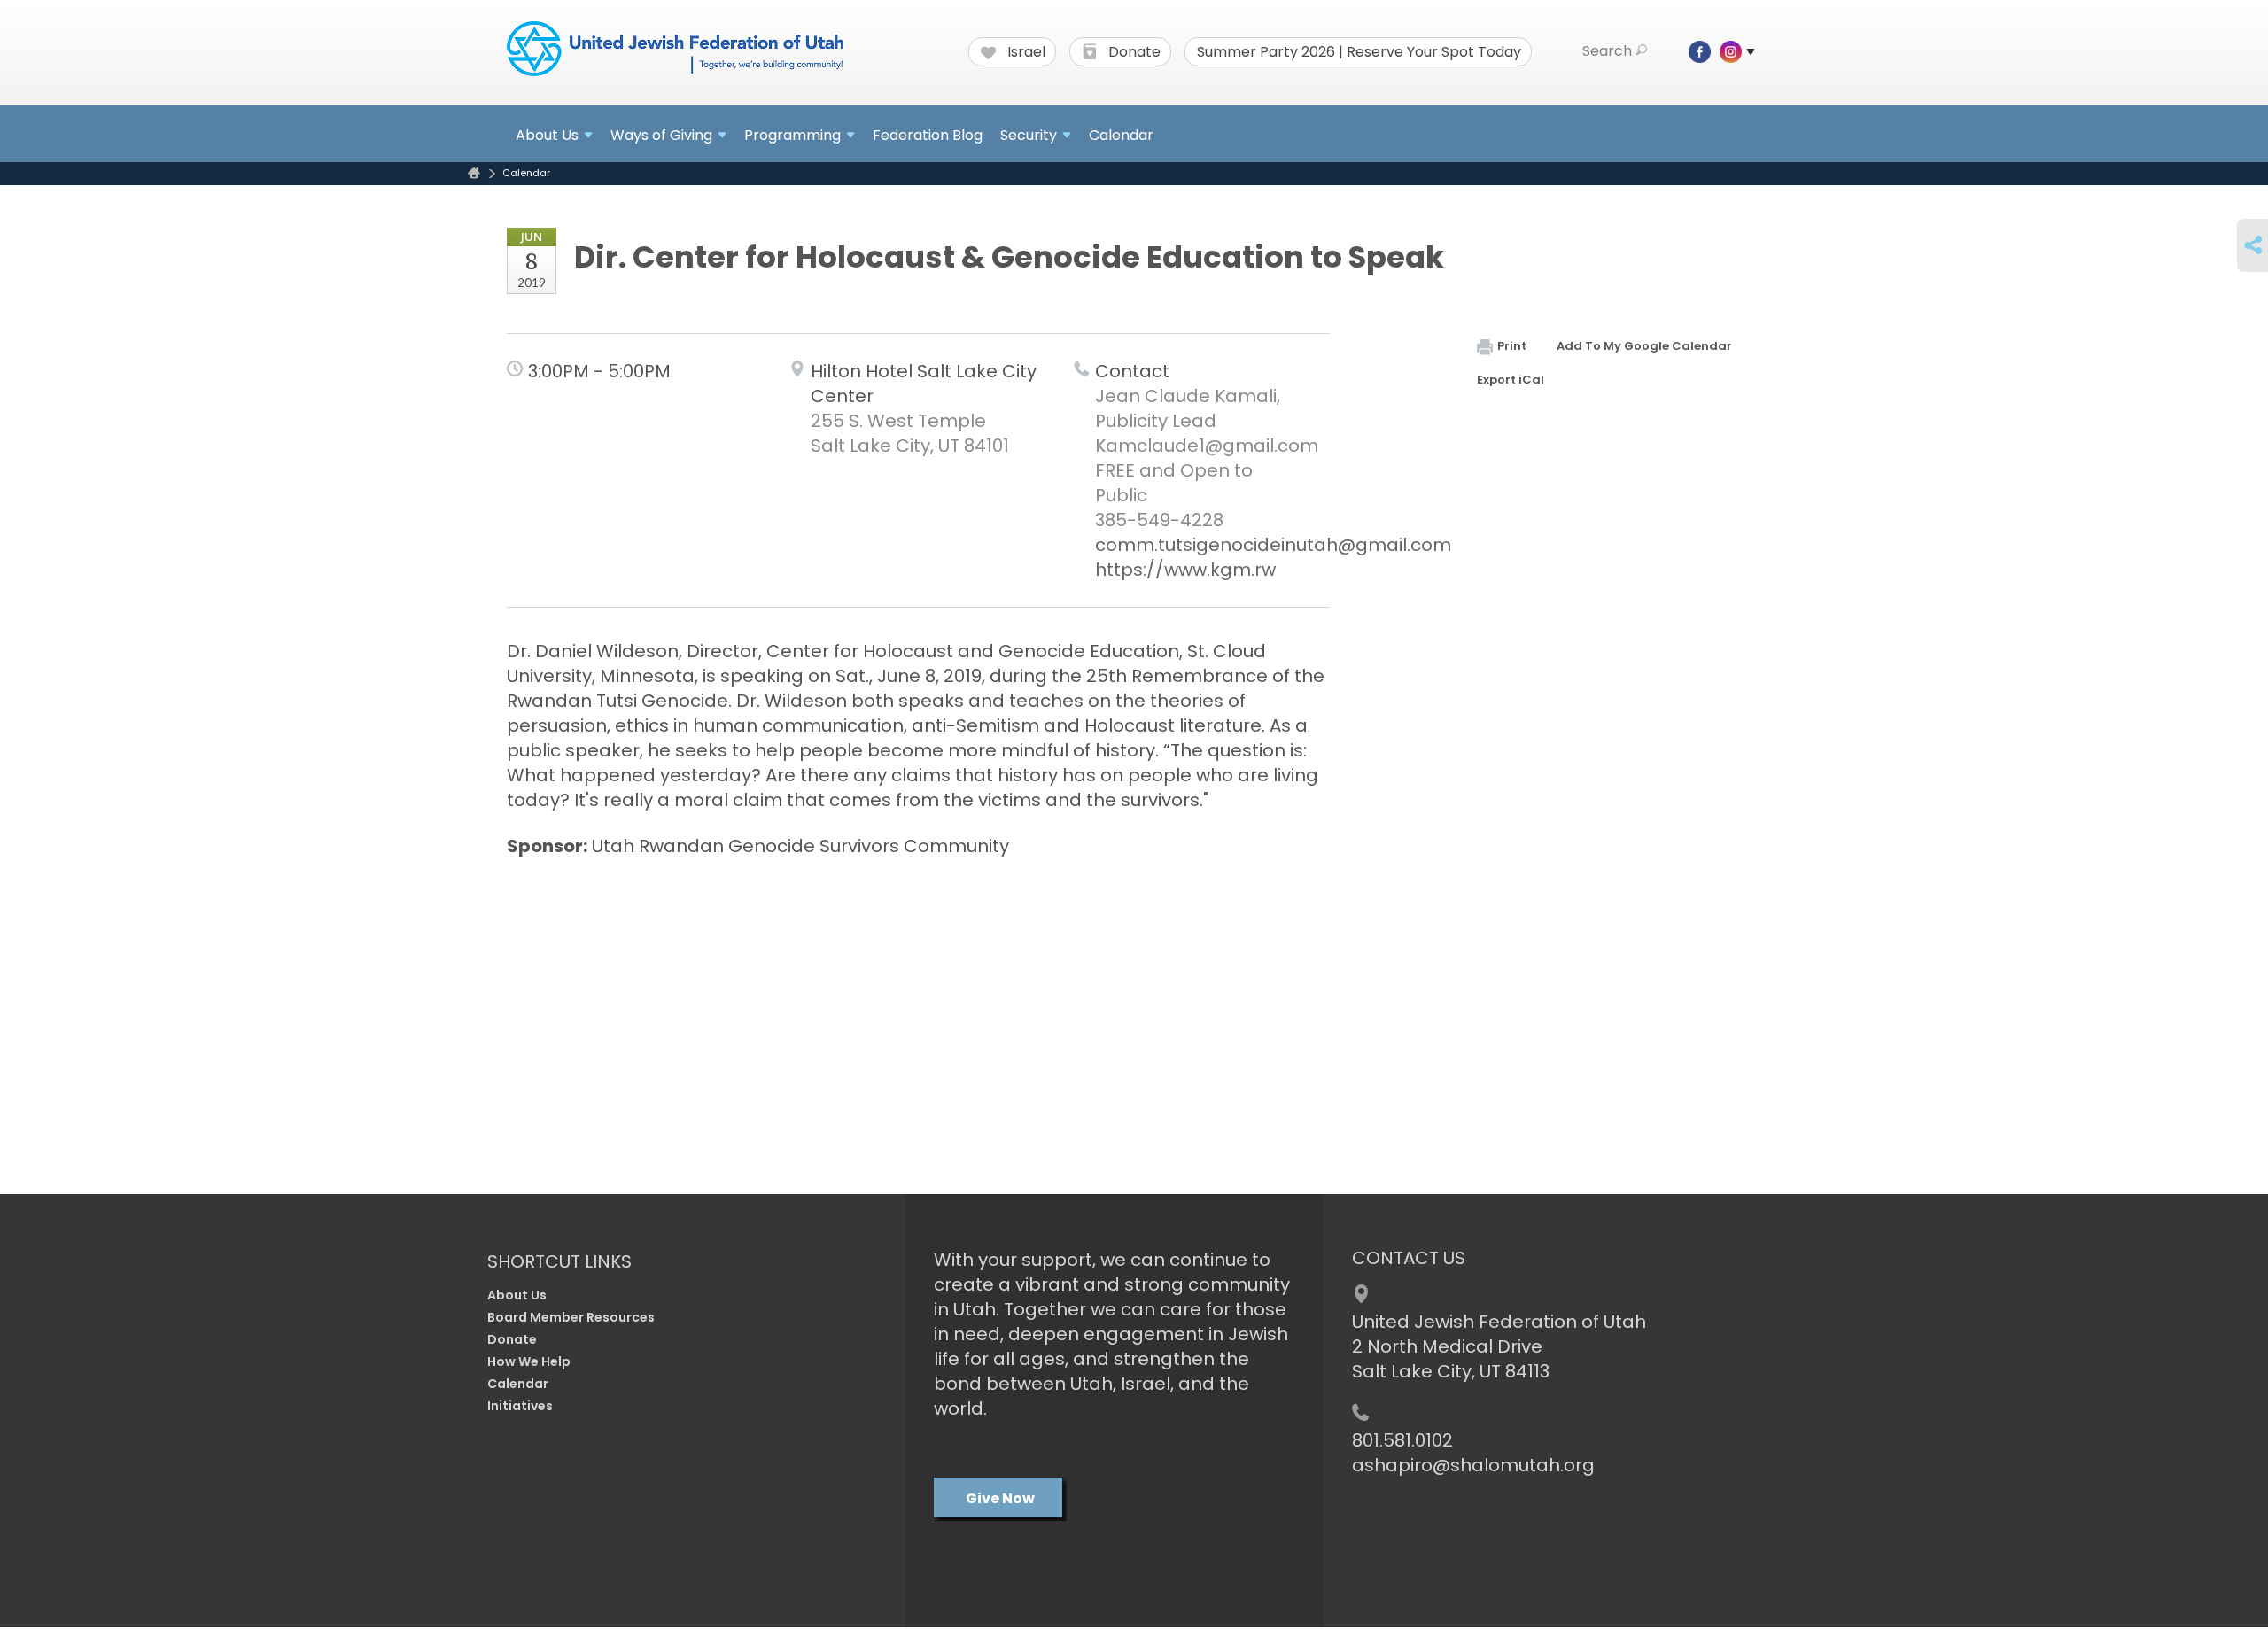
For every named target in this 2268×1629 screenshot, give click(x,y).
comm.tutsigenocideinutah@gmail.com (1273, 545)
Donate (1133, 52)
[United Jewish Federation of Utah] (675, 50)
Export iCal (1511, 380)
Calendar (1121, 135)
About (547, 135)
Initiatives (520, 1406)
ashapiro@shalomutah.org (1473, 1465)
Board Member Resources (571, 1317)
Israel (1025, 52)
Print (1512, 346)
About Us (517, 1295)
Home (474, 173)
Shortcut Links (559, 1261)
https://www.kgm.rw (1185, 570)
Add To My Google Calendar (1644, 346)
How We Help (529, 1361)
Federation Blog (928, 135)
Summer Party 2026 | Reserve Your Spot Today (1359, 52)
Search (1607, 51)
